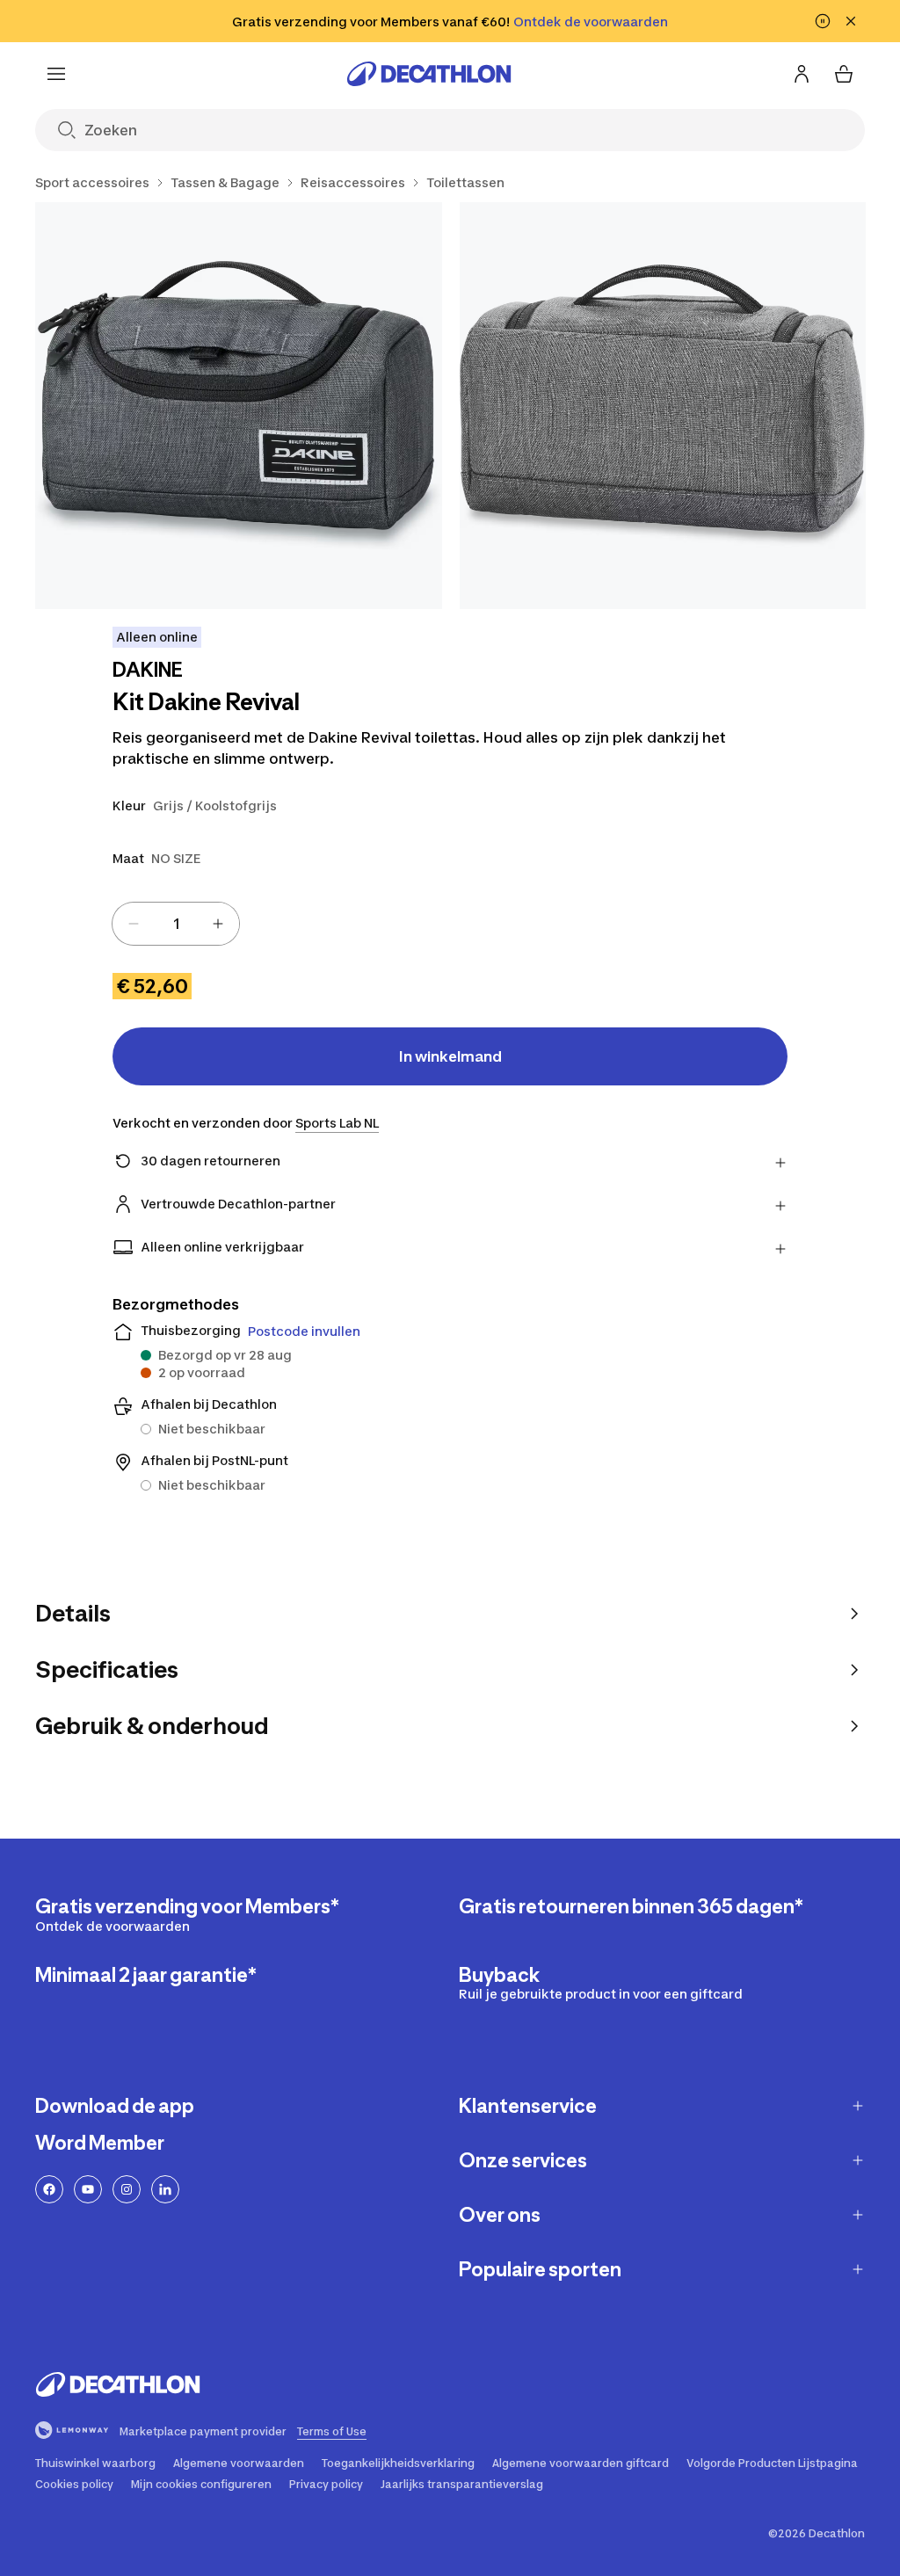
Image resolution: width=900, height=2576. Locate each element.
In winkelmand (450, 1056)
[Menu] (56, 74)
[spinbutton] (176, 924)
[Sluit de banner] (851, 21)
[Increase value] (218, 924)
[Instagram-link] (127, 2189)
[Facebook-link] (49, 2189)
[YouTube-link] (88, 2189)
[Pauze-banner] (823, 21)
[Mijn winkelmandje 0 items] (844, 74)
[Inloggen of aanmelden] (802, 74)
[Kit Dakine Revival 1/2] (239, 406)
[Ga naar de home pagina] (429, 74)
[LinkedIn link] (165, 2189)
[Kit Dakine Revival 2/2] (663, 406)
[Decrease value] (134, 924)
